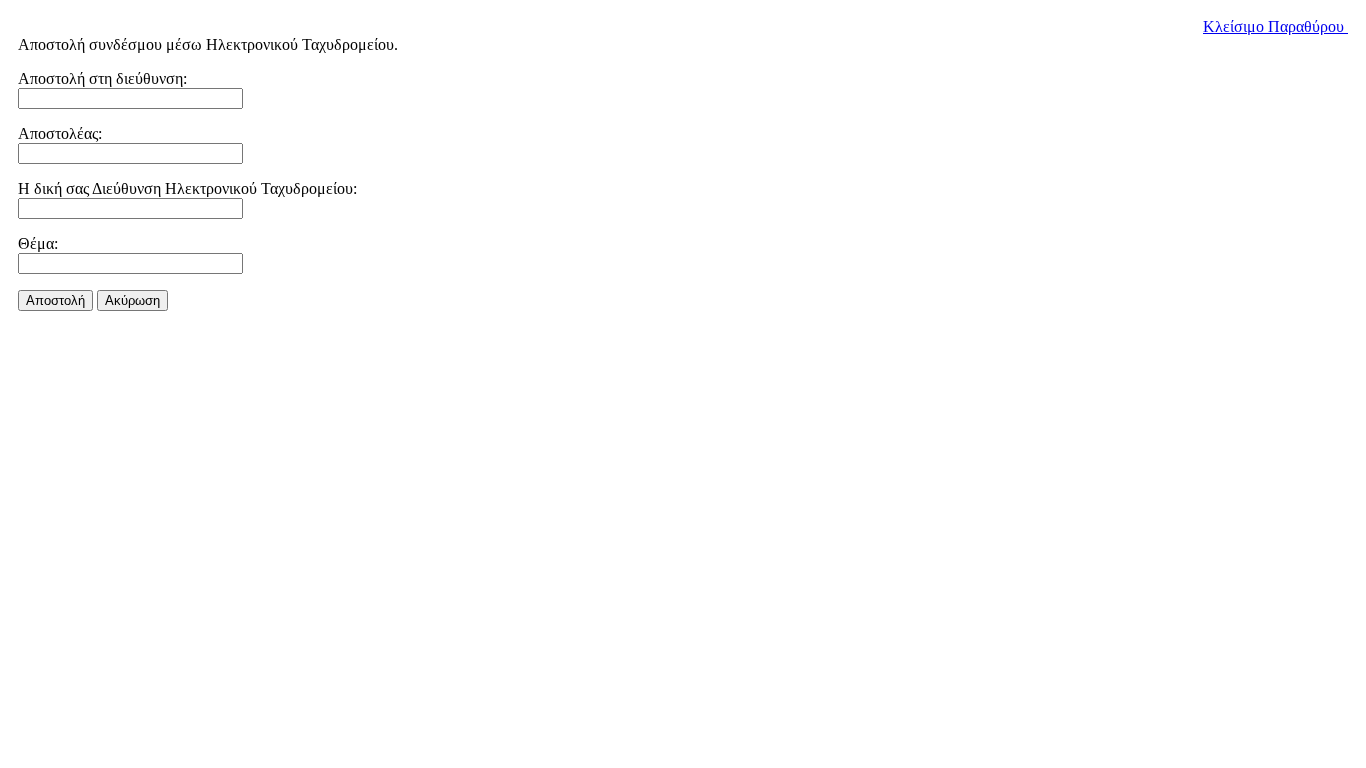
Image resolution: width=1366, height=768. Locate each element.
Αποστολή (55, 300)
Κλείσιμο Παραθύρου (1275, 26)
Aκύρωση (132, 300)
